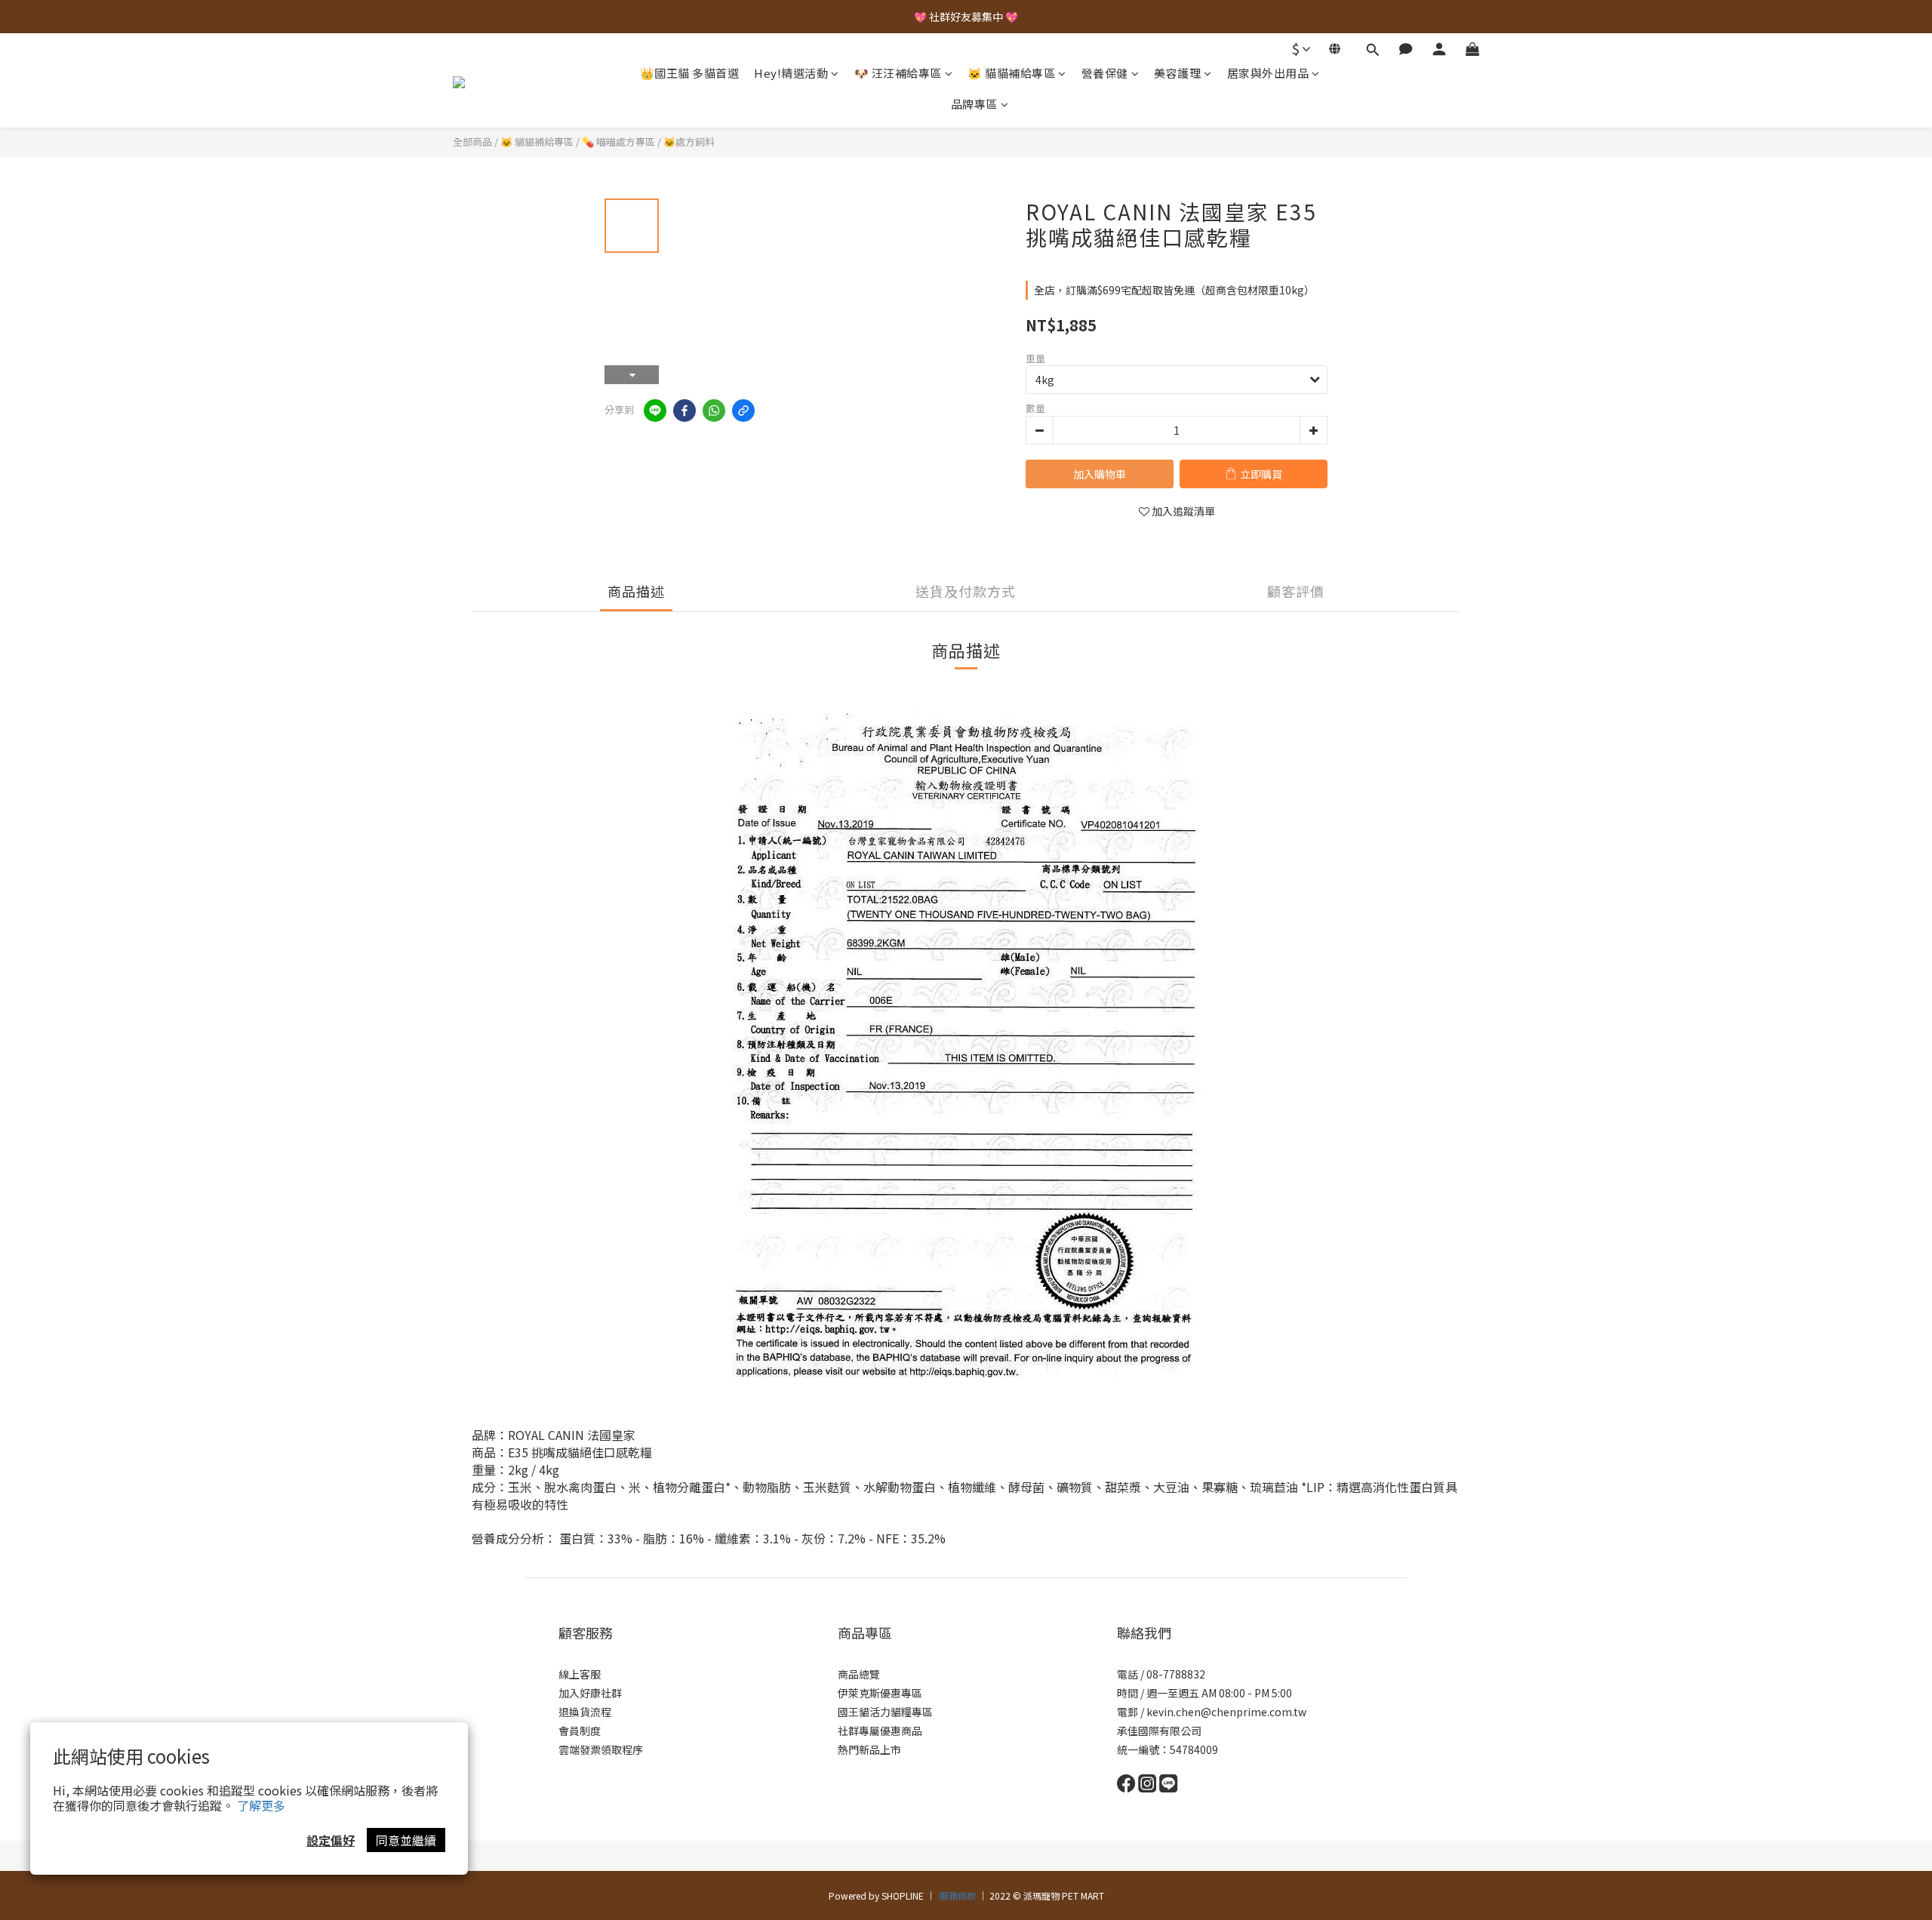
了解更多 (261, 1805)
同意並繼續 (406, 1840)
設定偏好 (331, 1840)
